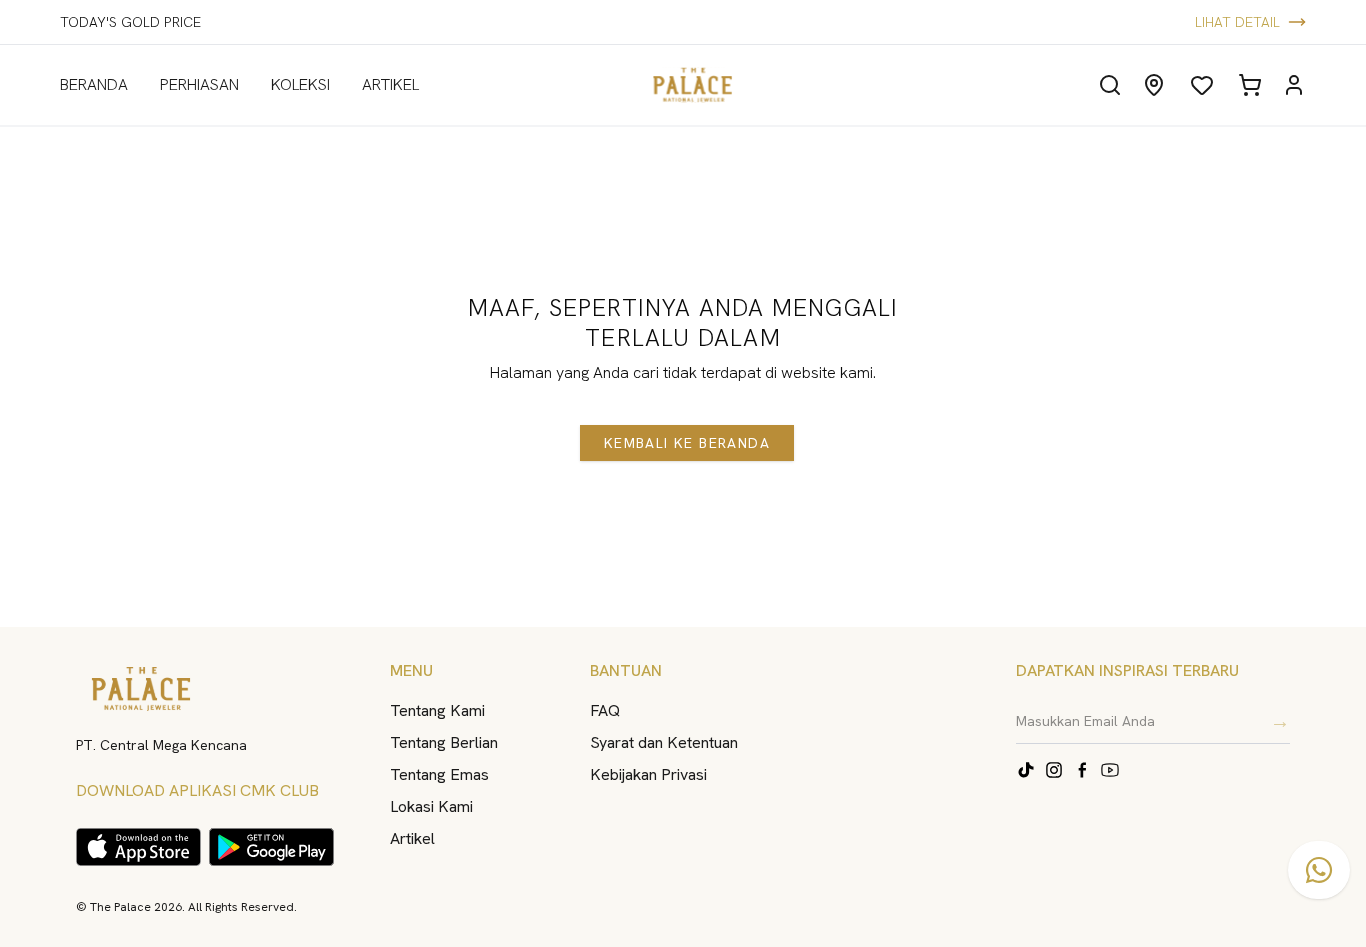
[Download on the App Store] (138, 847)
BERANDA (94, 84)
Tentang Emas (439, 774)
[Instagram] (1054, 770)
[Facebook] (1082, 770)
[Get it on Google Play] (271, 847)
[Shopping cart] (1250, 85)
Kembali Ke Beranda (687, 443)
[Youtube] (1110, 770)
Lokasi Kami (431, 806)
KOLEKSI (300, 84)
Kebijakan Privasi (648, 774)
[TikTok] (1026, 770)
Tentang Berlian (444, 742)
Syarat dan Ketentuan (664, 742)
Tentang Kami (437, 710)
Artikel (412, 838)
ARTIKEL (390, 84)
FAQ (605, 710)
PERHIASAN (199, 84)
